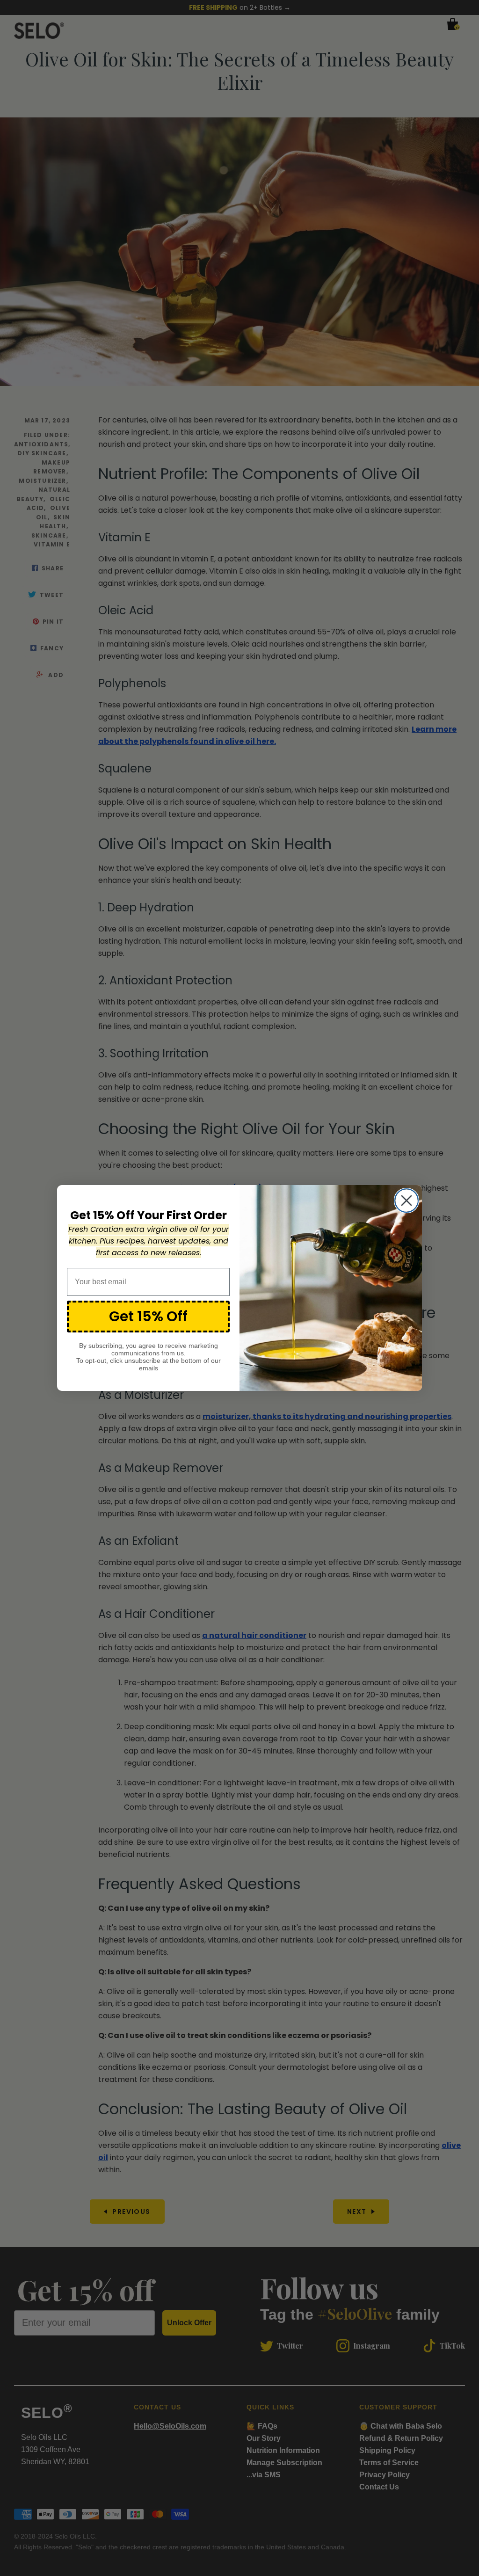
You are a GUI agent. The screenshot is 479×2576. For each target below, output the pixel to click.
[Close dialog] (406, 1201)
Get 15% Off (148, 1316)
